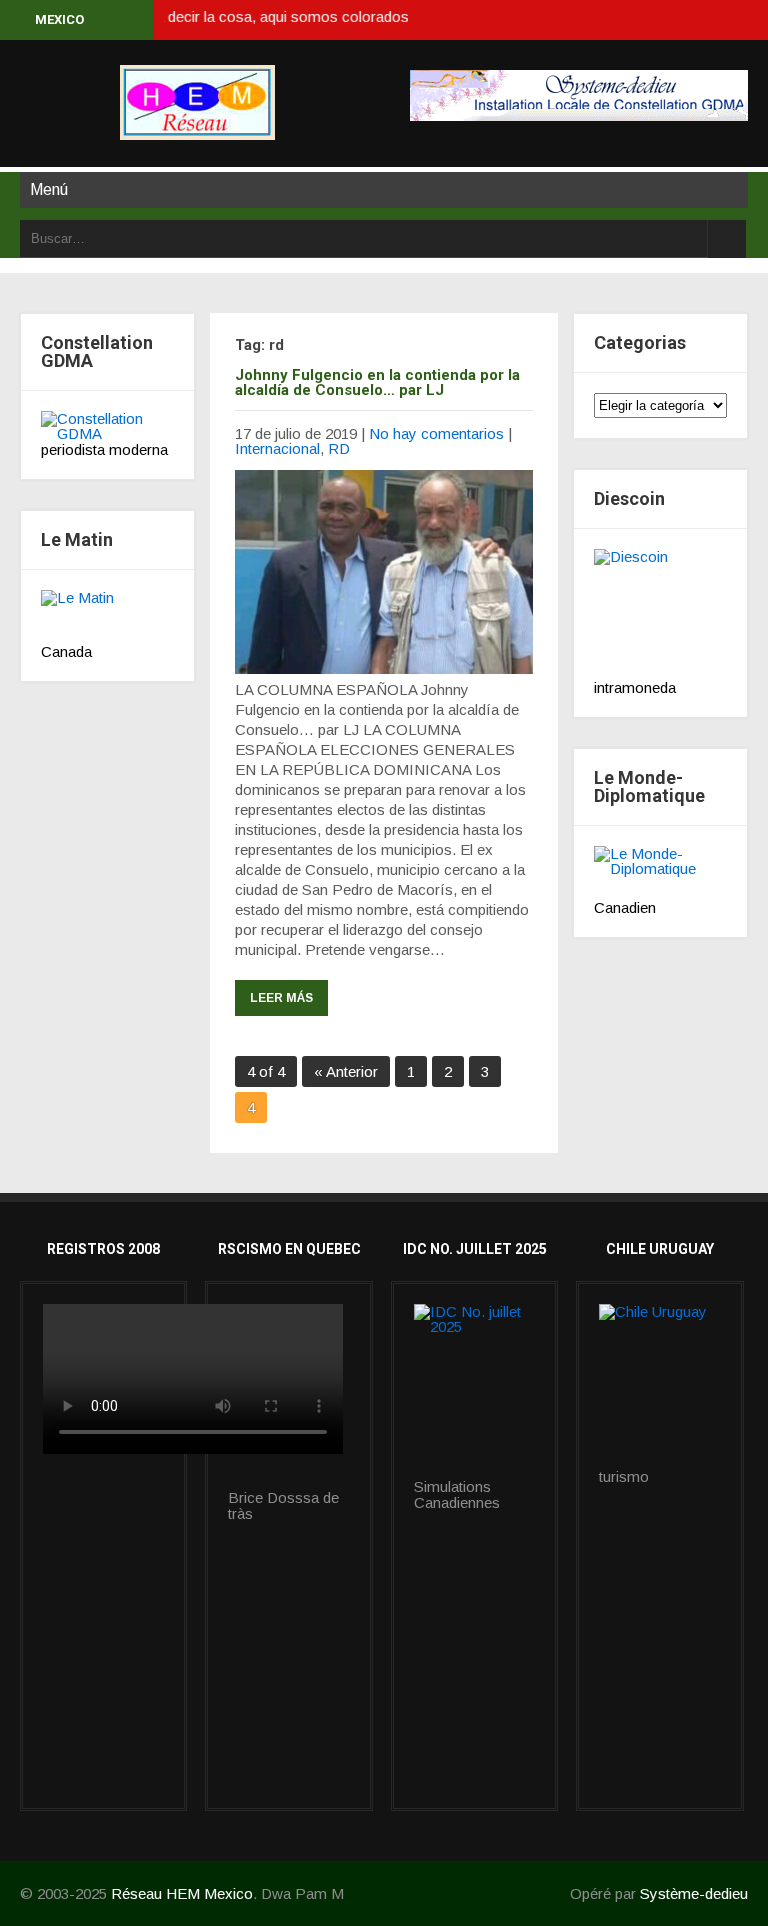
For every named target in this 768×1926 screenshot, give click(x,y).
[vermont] (474, 1392)
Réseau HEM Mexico (182, 1893)
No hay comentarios (436, 433)
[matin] (107, 616)
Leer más (281, 998)
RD (339, 448)
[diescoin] (660, 614)
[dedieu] (107, 426)
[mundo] (660, 872)
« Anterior (346, 1071)
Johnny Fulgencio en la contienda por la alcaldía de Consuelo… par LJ (377, 382)
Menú (49, 189)
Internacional (277, 448)
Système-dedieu (694, 1893)
